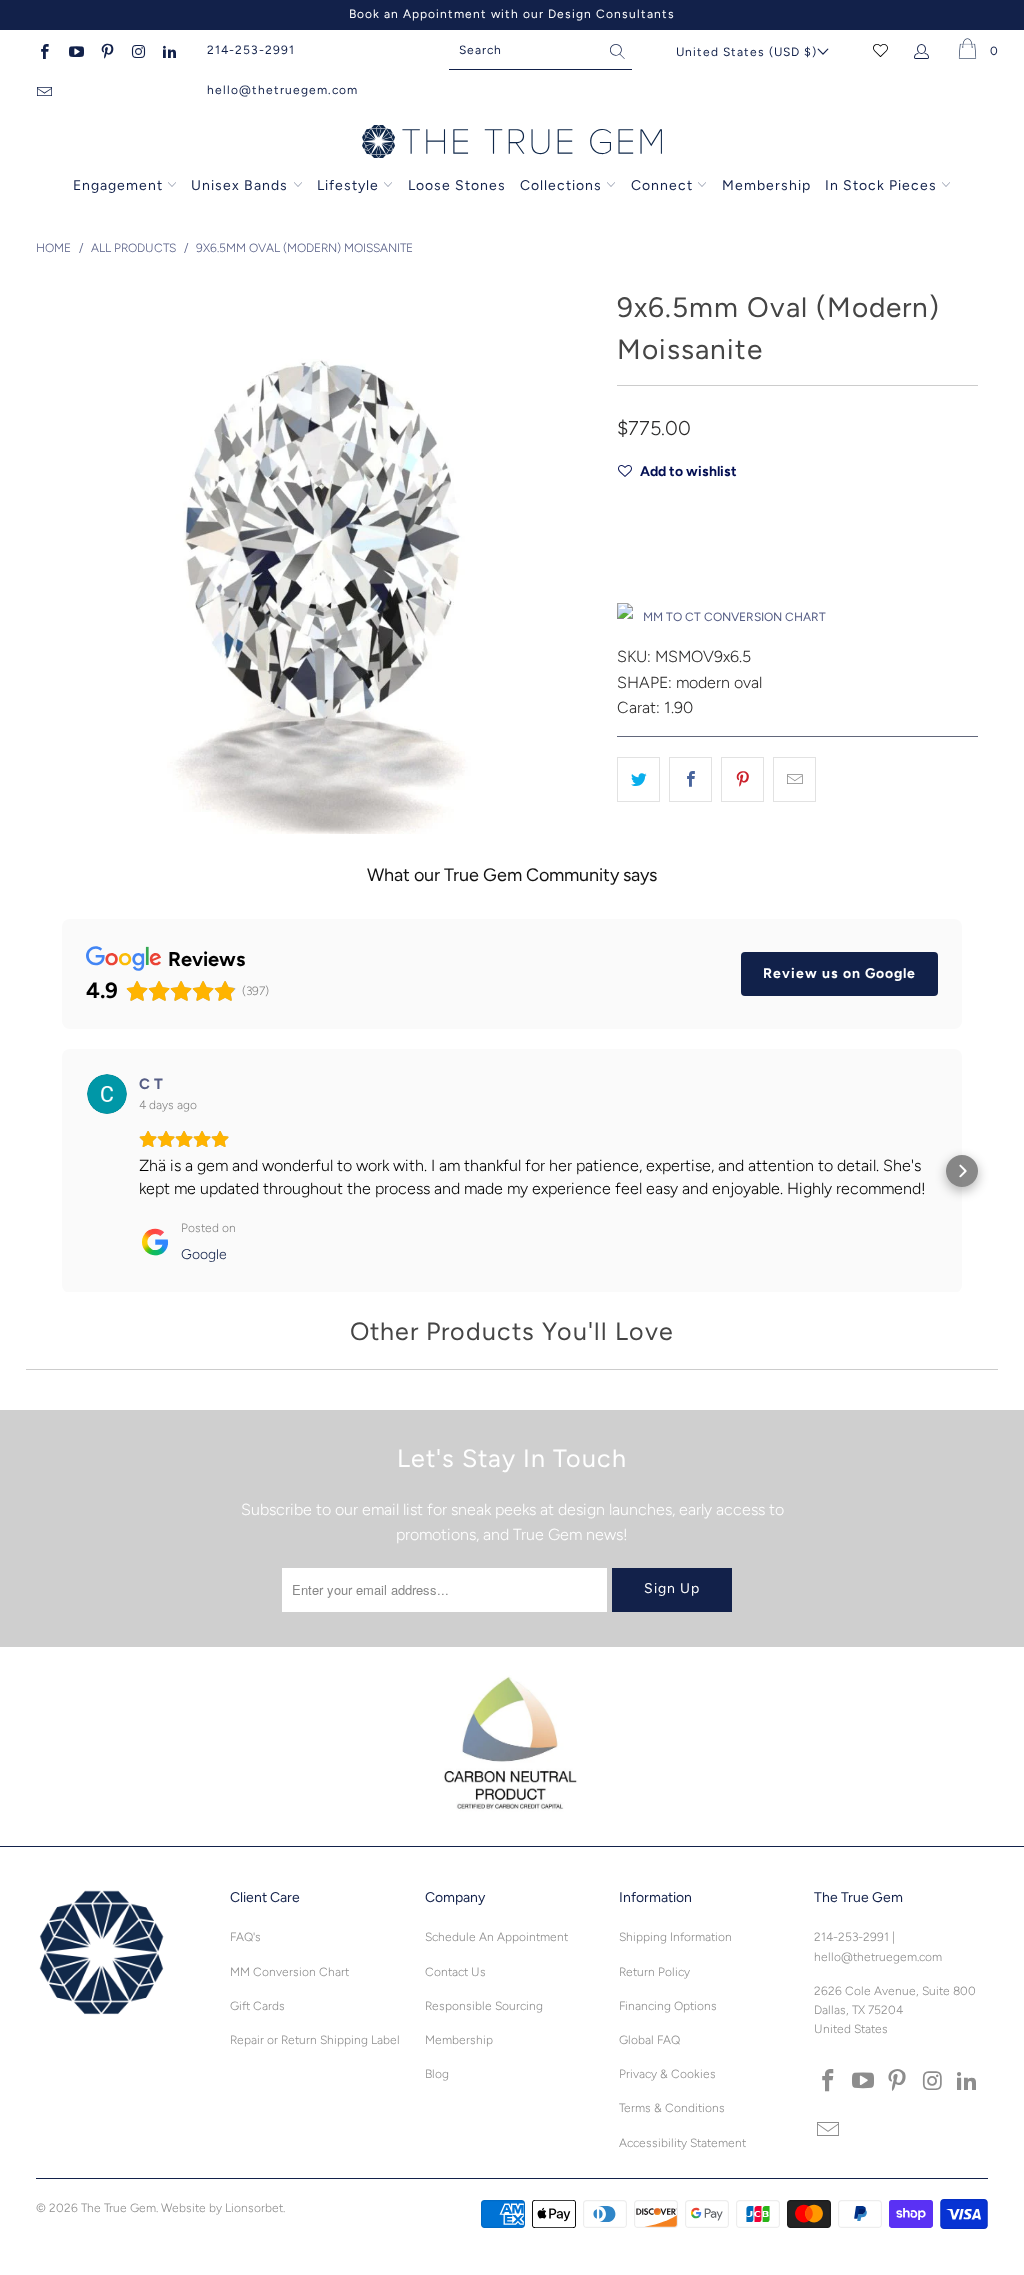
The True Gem (118, 2208)
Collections (563, 185)
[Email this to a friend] (794, 780)
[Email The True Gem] (43, 90)
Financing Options (668, 2006)
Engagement (118, 185)
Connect (662, 185)
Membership (766, 185)
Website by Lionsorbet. (223, 2208)
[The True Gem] (512, 143)
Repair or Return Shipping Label (315, 2040)
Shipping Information (675, 1937)
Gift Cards (257, 2006)
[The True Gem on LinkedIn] (168, 50)
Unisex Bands (239, 185)
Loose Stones (457, 185)
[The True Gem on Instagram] (137, 50)
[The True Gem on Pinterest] (106, 50)
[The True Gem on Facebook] (43, 50)
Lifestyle (348, 185)
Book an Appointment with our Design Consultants (512, 14)
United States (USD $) (746, 52)
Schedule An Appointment (496, 1937)
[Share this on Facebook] (690, 780)
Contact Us (455, 1972)
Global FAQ (649, 2040)
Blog (437, 2074)
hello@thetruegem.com (282, 90)
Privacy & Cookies (667, 2074)
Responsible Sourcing (484, 2006)
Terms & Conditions (672, 2108)
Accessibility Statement (682, 2143)
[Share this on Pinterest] (742, 780)
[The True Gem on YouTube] (74, 50)
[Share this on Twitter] (638, 780)
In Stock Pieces (883, 185)
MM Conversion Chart (289, 1972)
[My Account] (925, 50)
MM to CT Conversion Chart (734, 617)
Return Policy (654, 1972)
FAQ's (245, 1937)
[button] (62, 1171)
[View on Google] (107, 1094)
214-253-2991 (251, 50)
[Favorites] (880, 50)
